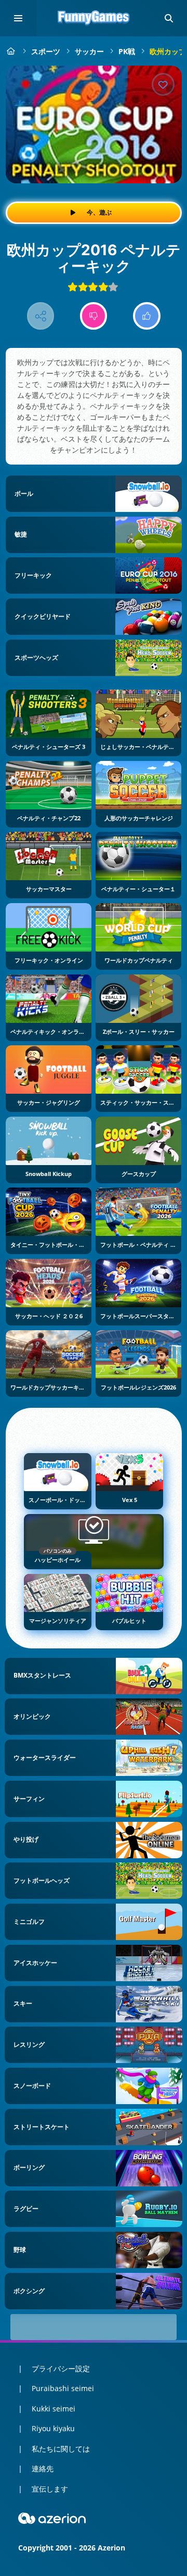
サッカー (89, 51)
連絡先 (43, 2468)
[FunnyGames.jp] (11, 51)
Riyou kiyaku (53, 2428)
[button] (169, 18)
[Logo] (94, 18)
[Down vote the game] (94, 316)
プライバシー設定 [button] (61, 2368)
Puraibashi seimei (63, 2388)
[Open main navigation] (18, 18)
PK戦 (127, 51)
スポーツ (46, 51)
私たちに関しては (61, 2449)
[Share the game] (41, 316)
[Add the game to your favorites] (163, 84)
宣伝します (50, 2489)
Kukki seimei (54, 2409)
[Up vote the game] (147, 316)
